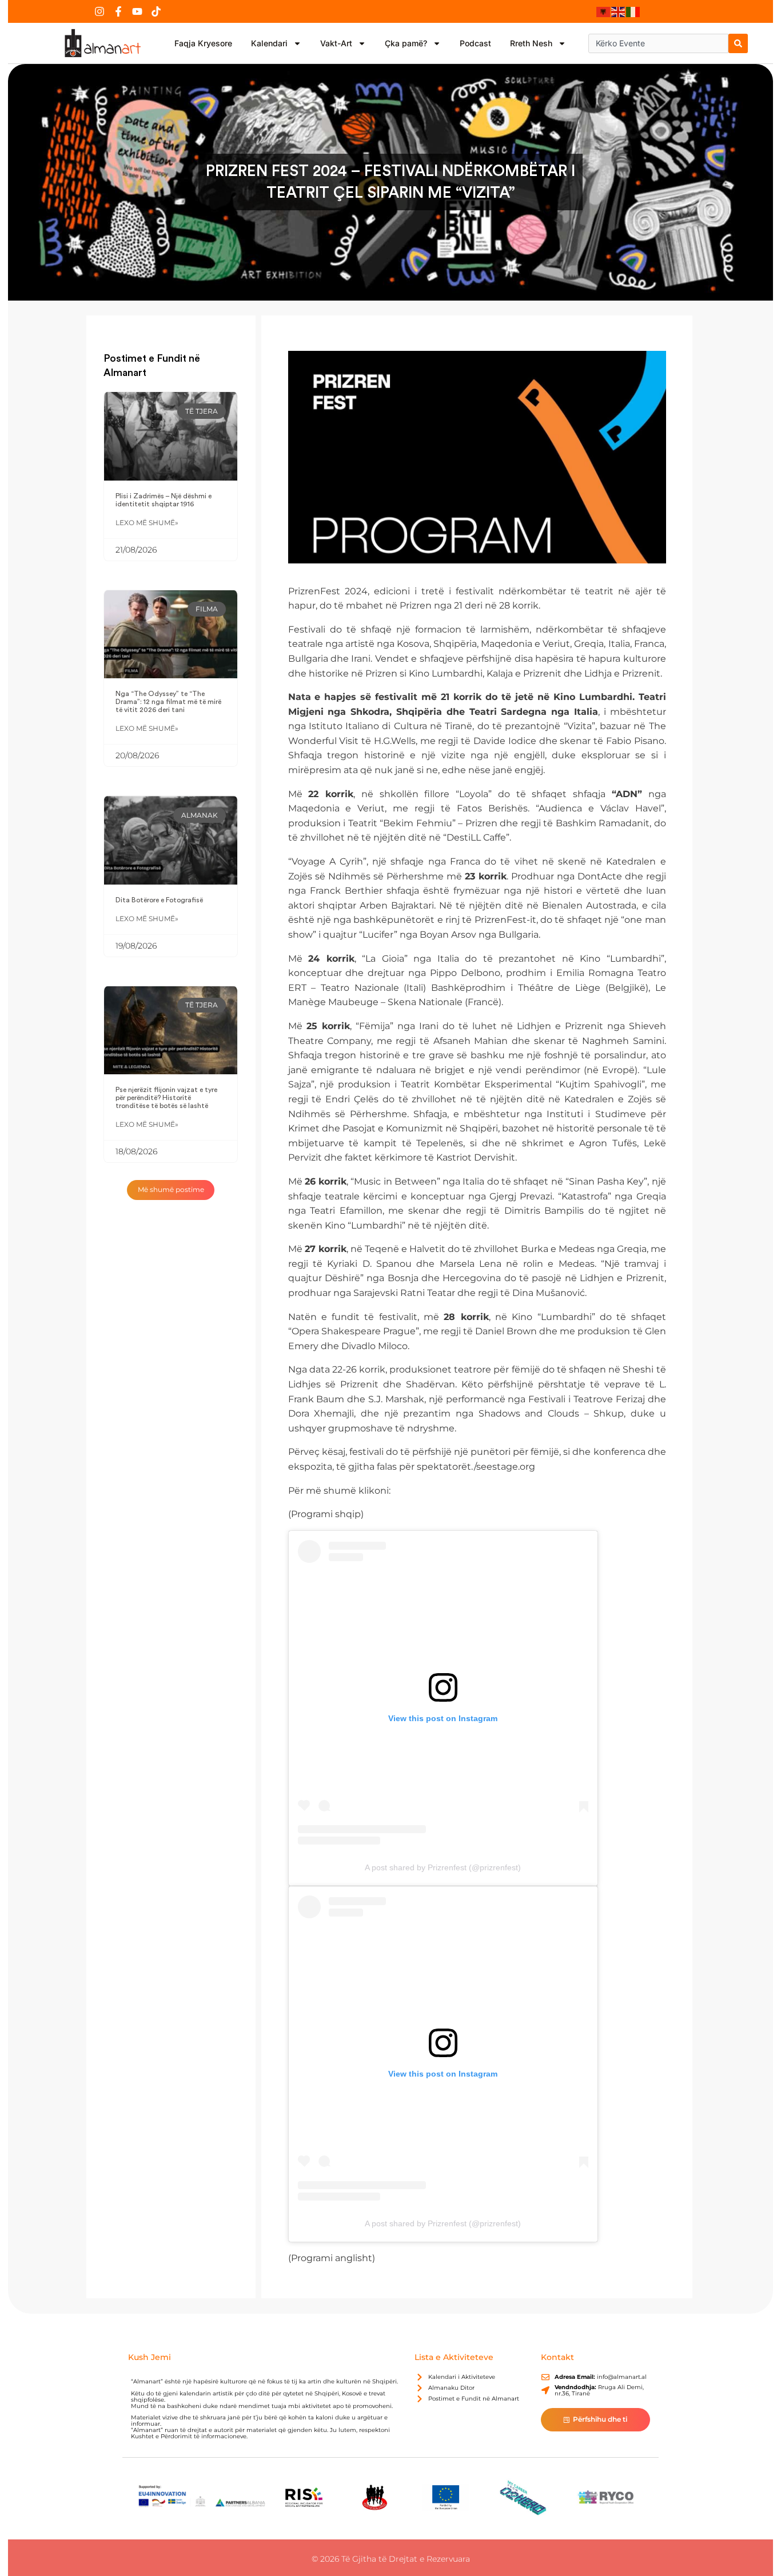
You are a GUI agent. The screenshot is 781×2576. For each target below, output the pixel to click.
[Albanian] (604, 11)
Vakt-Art (336, 43)
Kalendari (269, 43)
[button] (171, 1190)
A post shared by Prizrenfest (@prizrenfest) (443, 1867)
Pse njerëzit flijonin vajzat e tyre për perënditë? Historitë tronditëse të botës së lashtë (166, 1098)
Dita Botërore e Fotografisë (159, 900)
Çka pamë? (406, 43)
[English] (619, 11)
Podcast (475, 43)
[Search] (738, 43)
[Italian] (633, 11)
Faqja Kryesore (203, 43)
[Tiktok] (156, 11)
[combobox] (658, 43)
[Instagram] (99, 11)
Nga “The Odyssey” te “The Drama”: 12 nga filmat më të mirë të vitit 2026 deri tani (168, 702)
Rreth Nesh (531, 43)
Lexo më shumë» (147, 523)
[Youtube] (137, 11)
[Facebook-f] (118, 11)
